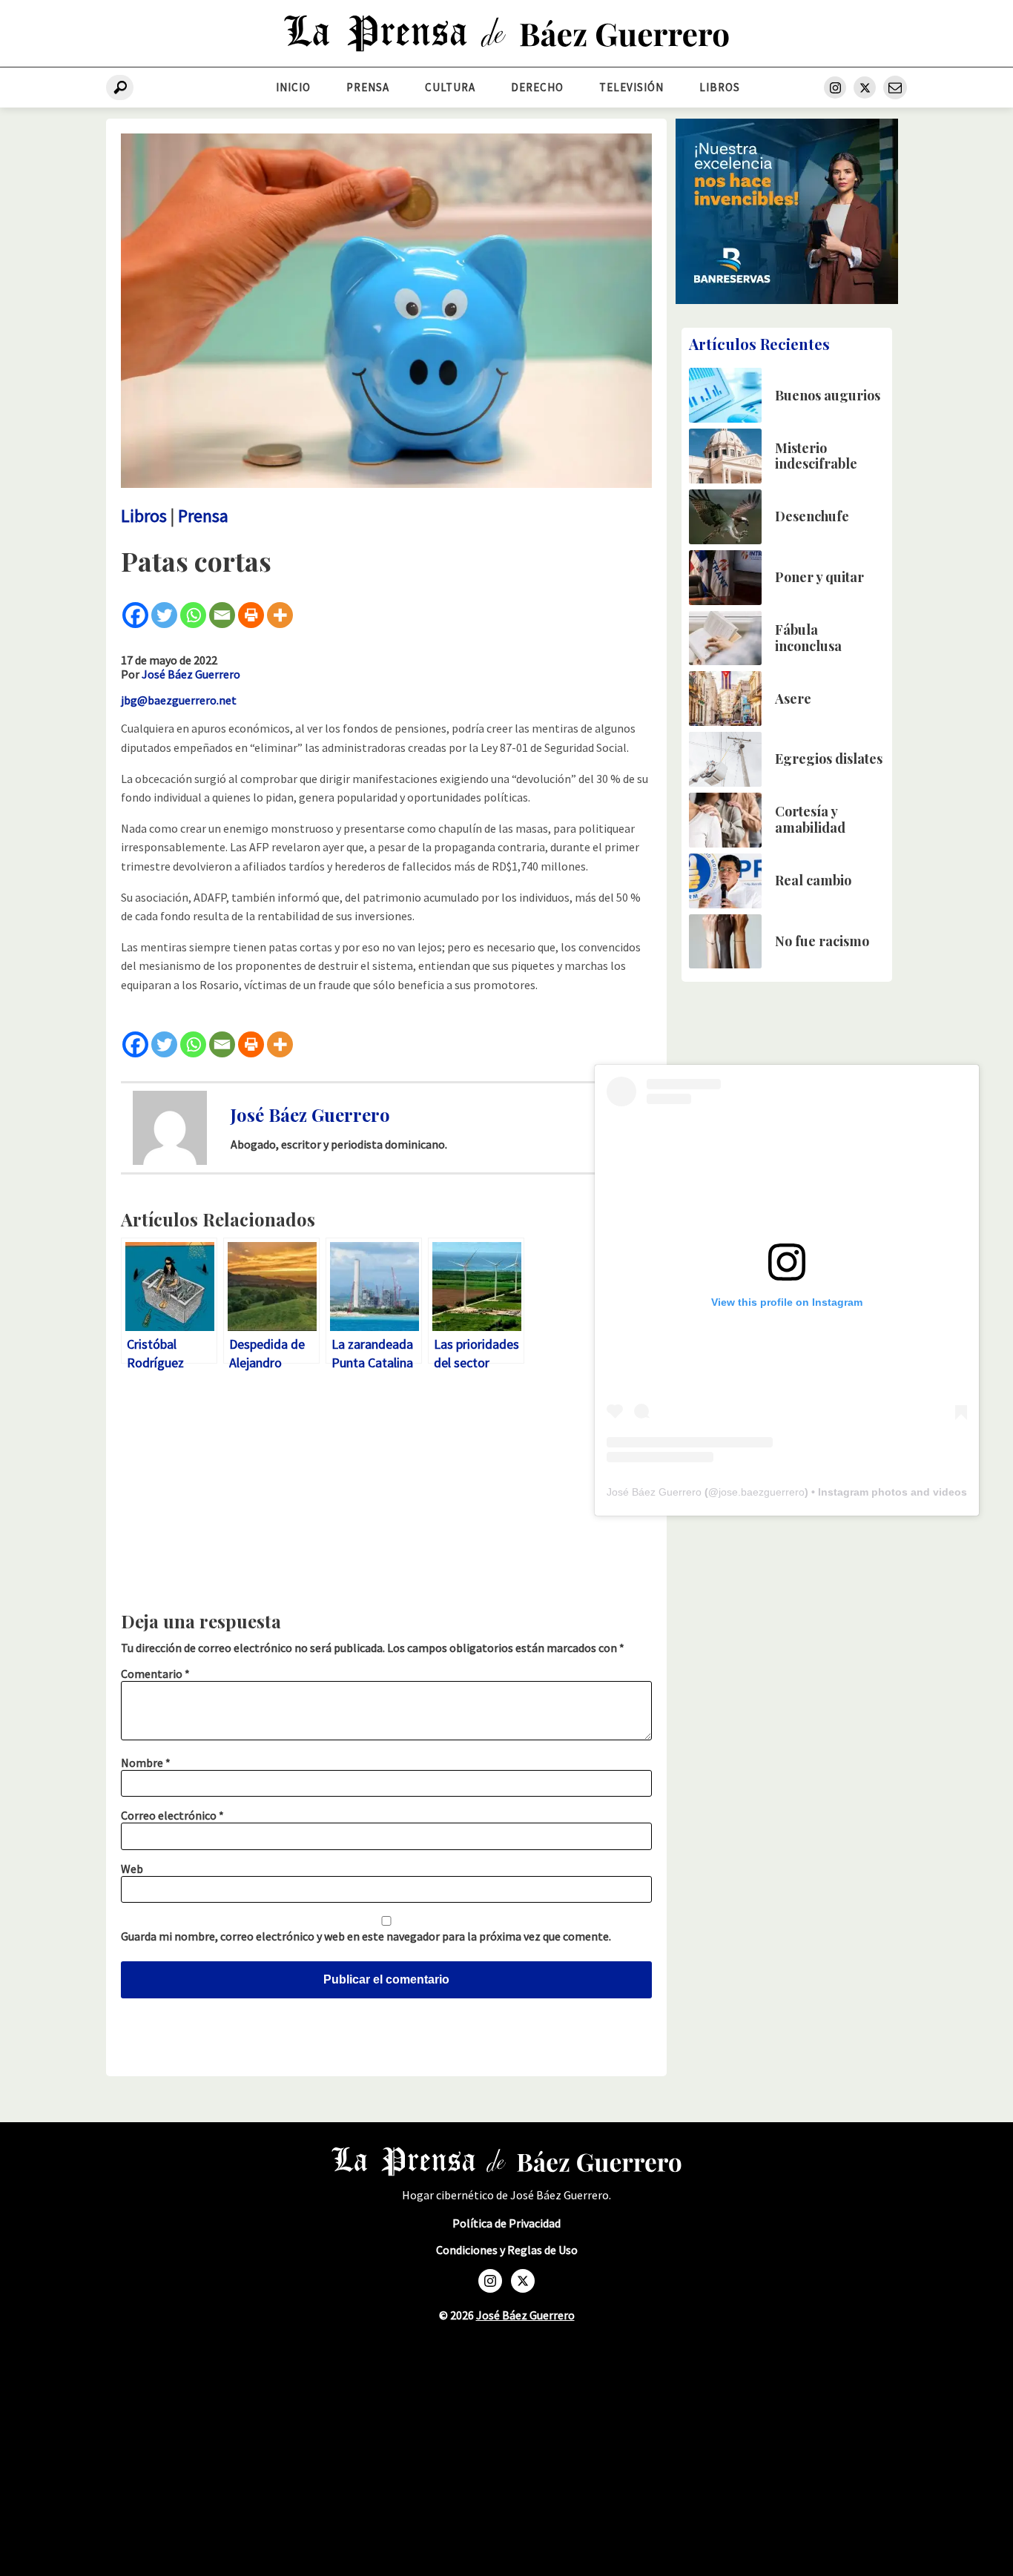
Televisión (631, 87)
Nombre (146, 1763)
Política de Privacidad (506, 2223)
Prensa (368, 87)
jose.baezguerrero (762, 1492)
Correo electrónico (172, 1815)
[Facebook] (135, 615)
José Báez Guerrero (191, 674)
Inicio (293, 87)
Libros (720, 87)
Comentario (155, 1674)
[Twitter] (164, 615)
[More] (280, 615)
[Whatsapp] (193, 615)
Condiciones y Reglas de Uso (507, 2250)
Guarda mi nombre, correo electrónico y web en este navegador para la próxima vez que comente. (366, 1936)
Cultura (450, 87)
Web (132, 1869)
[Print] (251, 615)
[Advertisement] (386, 1495)
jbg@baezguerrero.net (179, 700)
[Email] (222, 615)
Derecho (537, 87)
